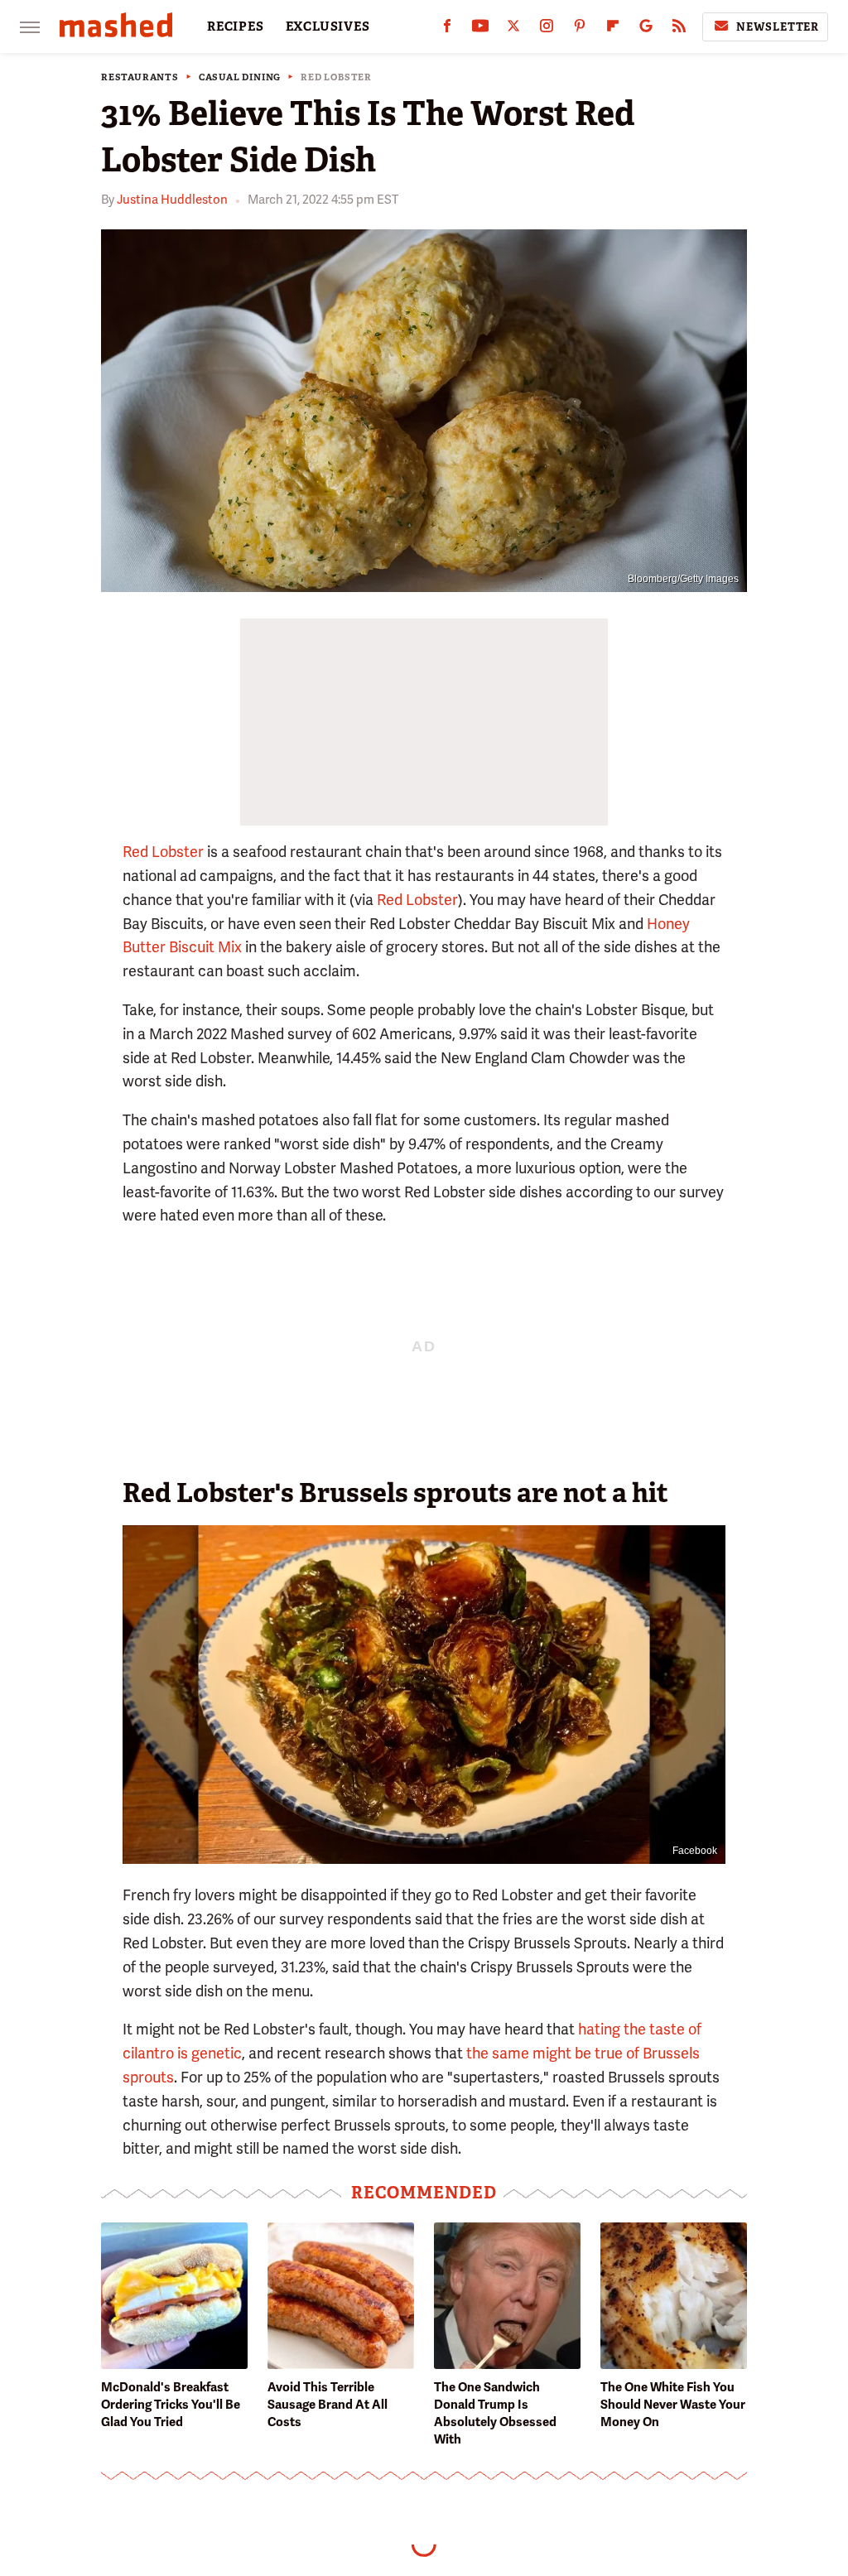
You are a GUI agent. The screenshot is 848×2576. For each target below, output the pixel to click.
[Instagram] (547, 29)
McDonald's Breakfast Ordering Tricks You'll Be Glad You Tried (171, 2405)
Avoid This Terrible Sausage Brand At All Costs (328, 2405)
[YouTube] (480, 29)
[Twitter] (513, 29)
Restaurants (140, 77)
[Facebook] (447, 29)
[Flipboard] (613, 29)
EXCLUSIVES (328, 26)
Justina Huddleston (172, 200)
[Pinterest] (580, 29)
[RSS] (679, 29)
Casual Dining (240, 77)
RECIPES (236, 26)
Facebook (695, 1851)
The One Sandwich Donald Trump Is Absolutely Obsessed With (495, 2413)
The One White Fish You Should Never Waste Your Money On (673, 2405)
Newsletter (778, 27)
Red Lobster (336, 77)
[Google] (646, 29)
